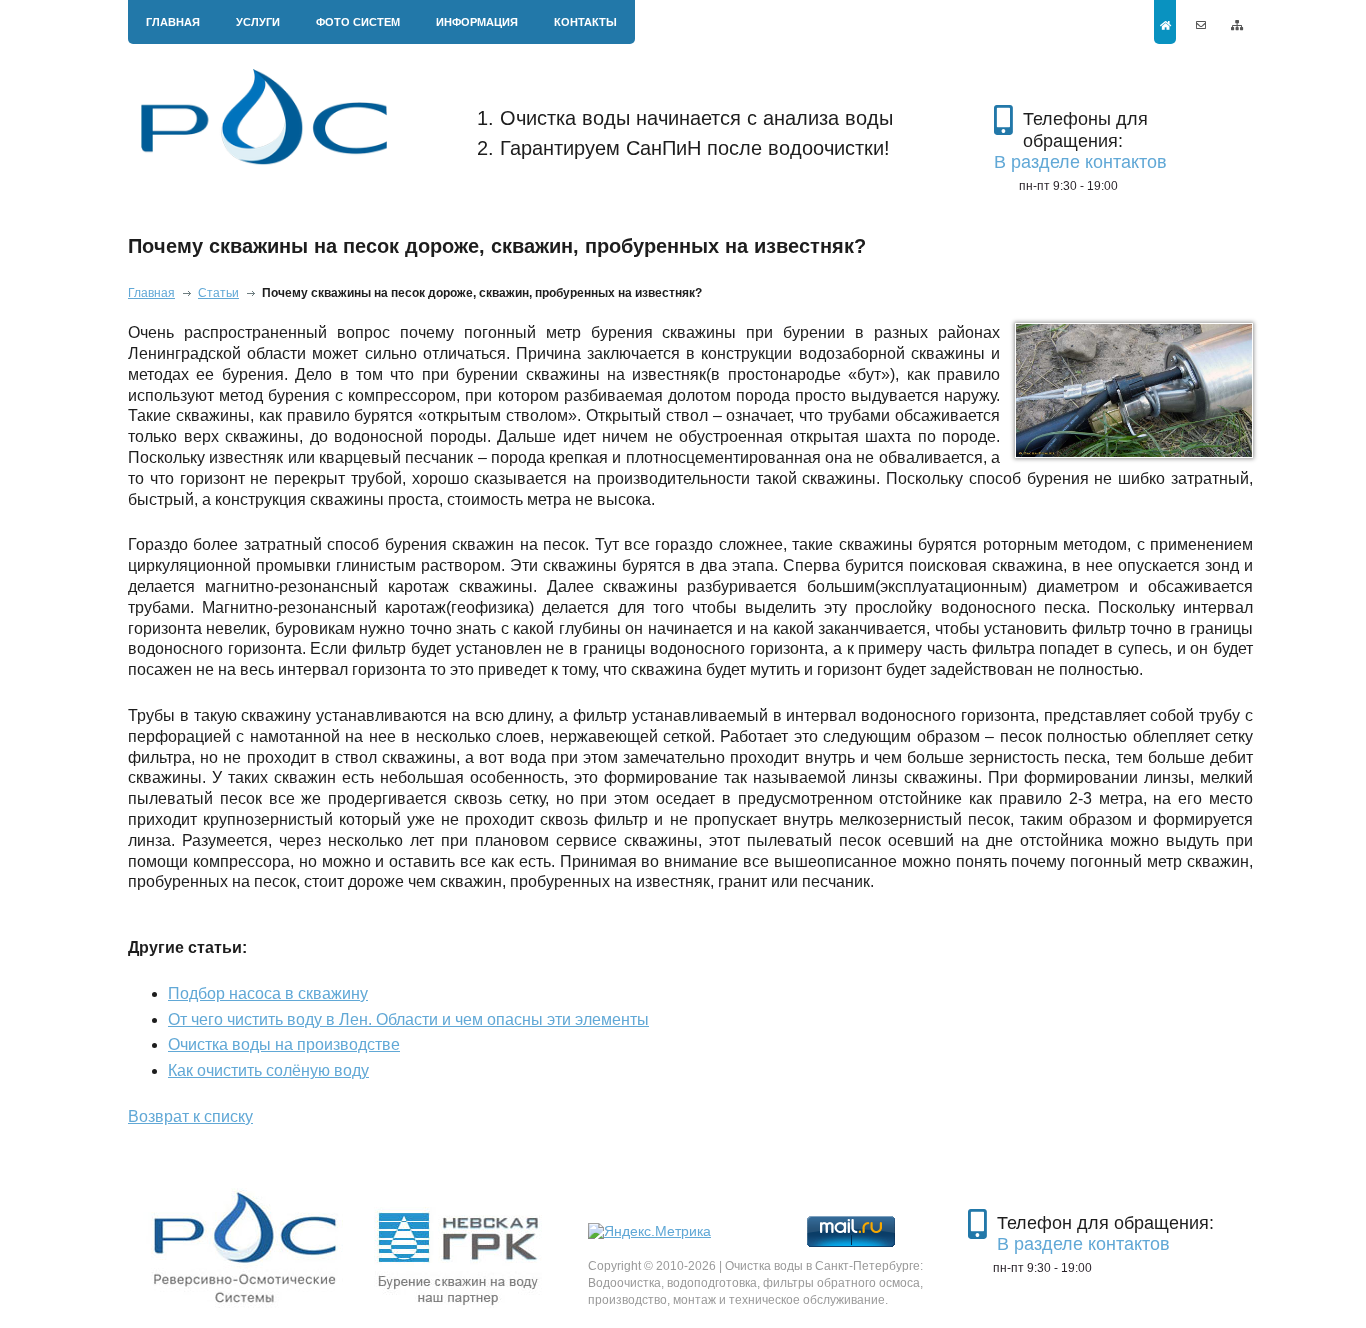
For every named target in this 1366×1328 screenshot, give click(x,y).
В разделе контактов (1080, 162)
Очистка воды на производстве (284, 1044)
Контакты (585, 22)
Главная (173, 22)
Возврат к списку (190, 1116)
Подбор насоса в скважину (268, 993)
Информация (477, 22)
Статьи (218, 293)
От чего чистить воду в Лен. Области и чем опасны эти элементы (408, 1019)
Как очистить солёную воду (268, 1070)
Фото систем (358, 22)
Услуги (258, 22)
